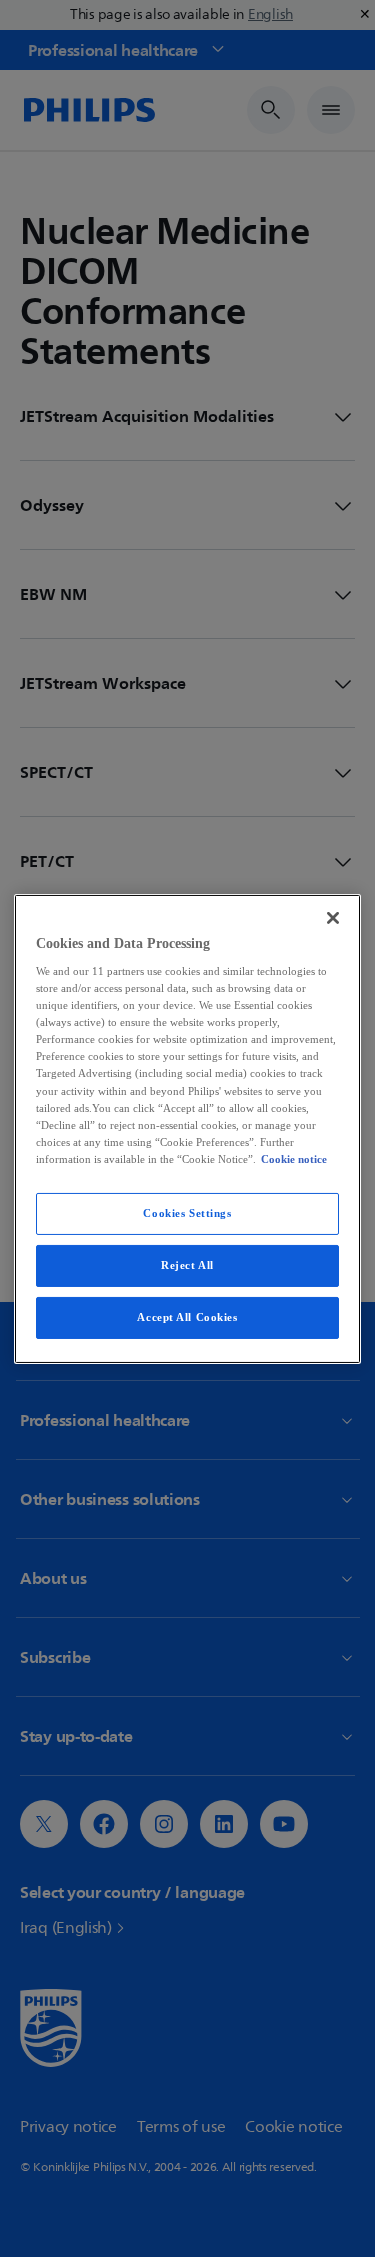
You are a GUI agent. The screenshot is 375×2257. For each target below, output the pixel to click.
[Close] (333, 917)
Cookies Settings (187, 1213)
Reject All (187, 1265)
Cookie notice (294, 1159)
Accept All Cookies (187, 1317)
